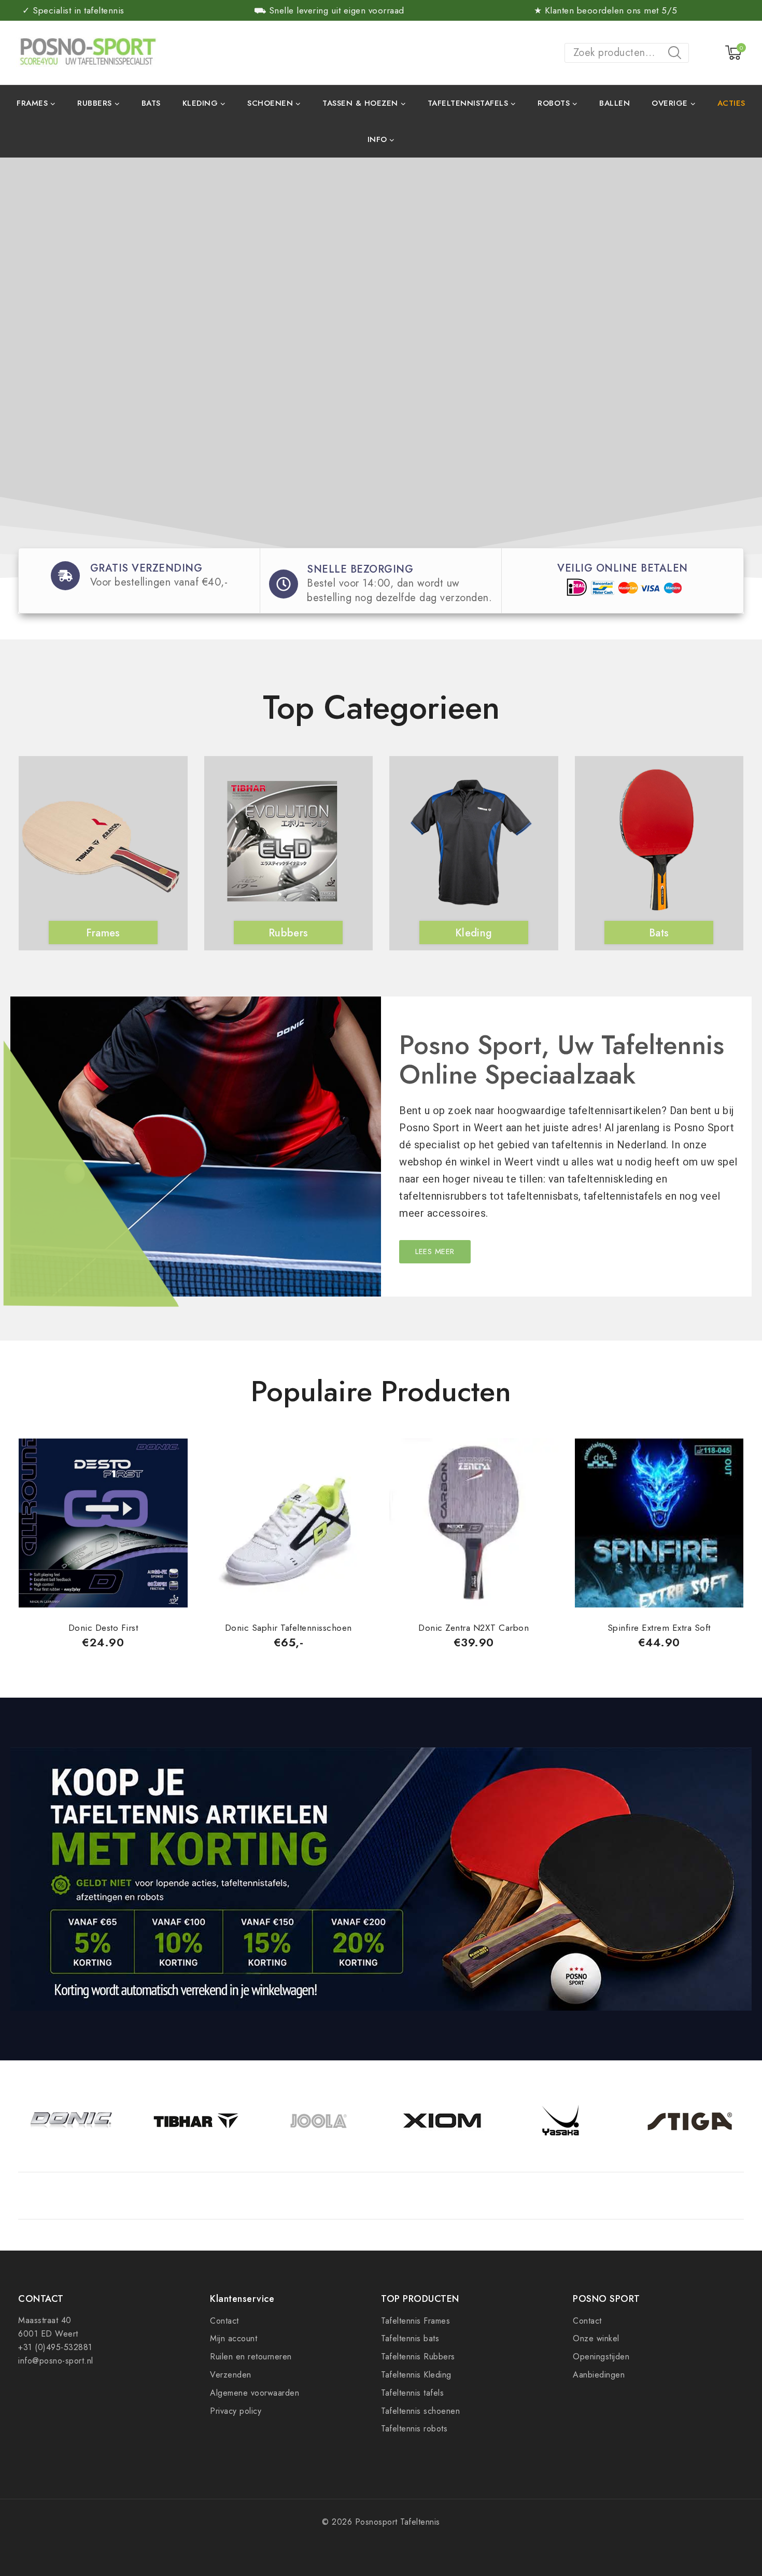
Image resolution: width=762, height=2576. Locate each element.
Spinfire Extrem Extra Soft (659, 1628)
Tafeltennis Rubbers (418, 2357)
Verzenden (231, 2375)
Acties (731, 103)
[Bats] (657, 847)
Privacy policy (236, 2411)
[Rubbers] (286, 847)
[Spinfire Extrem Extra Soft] (659, 1523)
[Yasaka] (566, 2121)
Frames (103, 933)
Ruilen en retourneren (251, 2357)
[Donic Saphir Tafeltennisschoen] (289, 1523)
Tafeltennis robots (414, 2429)
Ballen (615, 103)
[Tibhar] (195, 2121)
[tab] (380, 1416)
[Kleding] (471, 847)
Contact (224, 2321)
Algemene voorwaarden (255, 2393)
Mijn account (234, 2338)
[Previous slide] (18, 828)
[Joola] (319, 2121)
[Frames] (101, 847)
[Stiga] (690, 2121)
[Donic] (72, 2121)
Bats (151, 103)
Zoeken (678, 54)
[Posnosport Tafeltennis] (87, 52)
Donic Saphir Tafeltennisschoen (288, 1628)
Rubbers (288, 933)
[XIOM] (443, 2121)
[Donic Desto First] (103, 1523)
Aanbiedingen (599, 2375)
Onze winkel (596, 2338)
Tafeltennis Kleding (416, 2375)
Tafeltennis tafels (412, 2393)
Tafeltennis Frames (415, 2321)
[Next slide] (744, 828)
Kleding (474, 933)
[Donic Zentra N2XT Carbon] (474, 1523)
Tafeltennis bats (410, 2338)
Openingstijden (601, 2357)
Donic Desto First (103, 1628)
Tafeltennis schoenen (420, 2411)
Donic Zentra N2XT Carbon (474, 1628)
